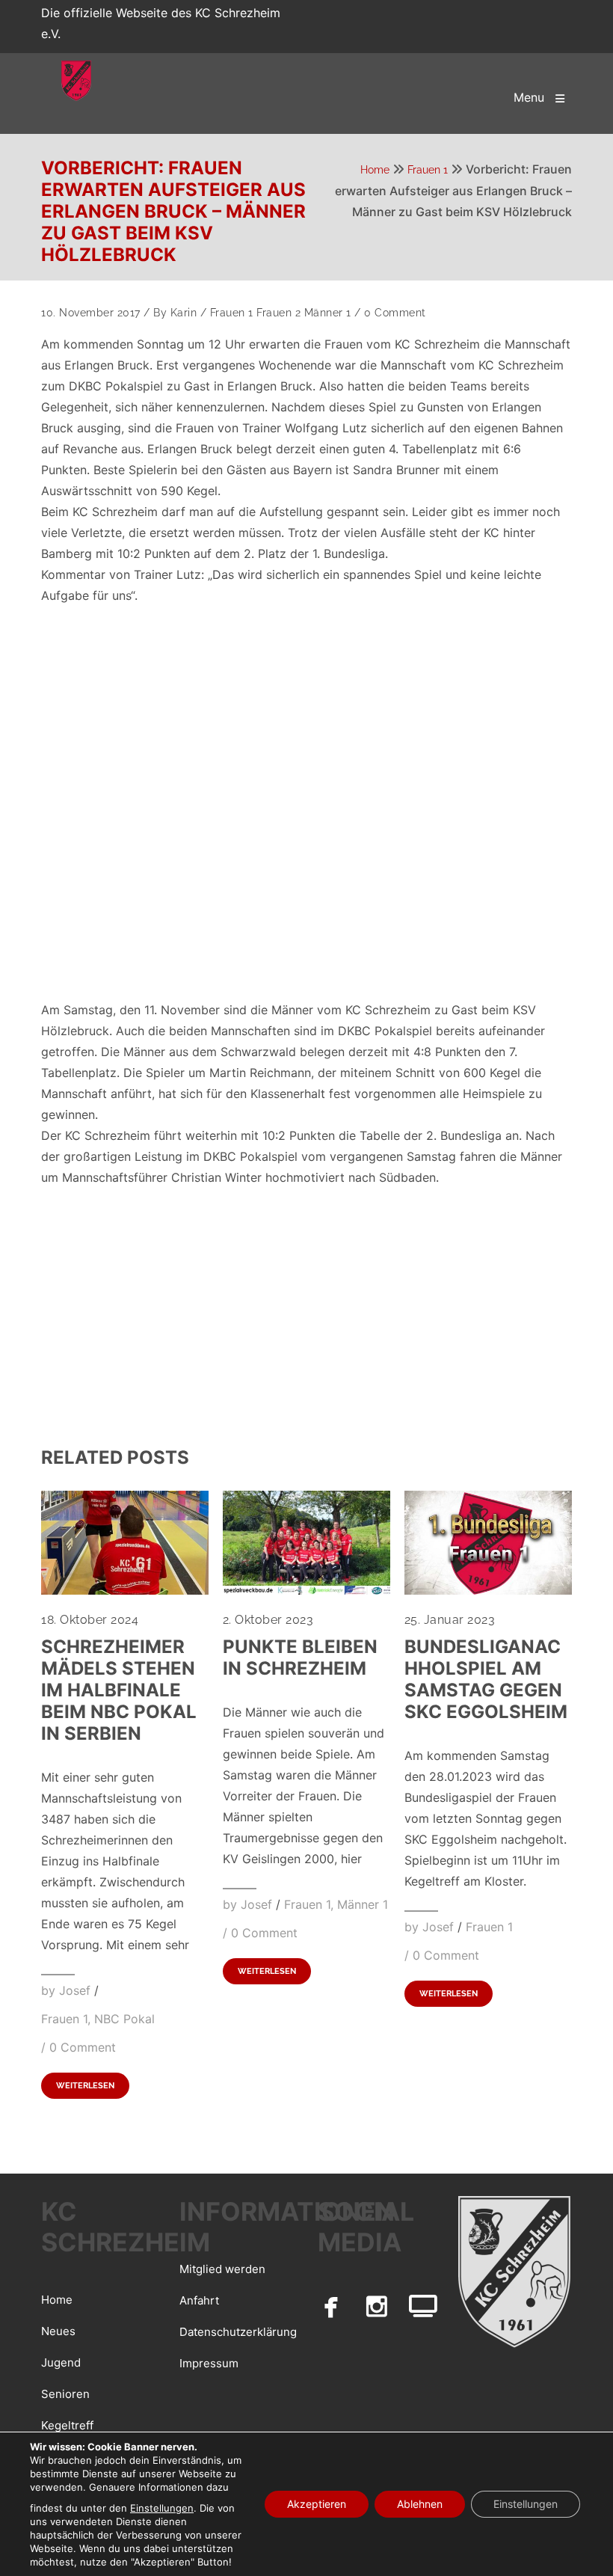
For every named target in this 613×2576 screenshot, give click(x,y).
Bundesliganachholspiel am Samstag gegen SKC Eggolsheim (486, 1679)
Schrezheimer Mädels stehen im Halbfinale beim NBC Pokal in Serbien (119, 1690)
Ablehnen (420, 2504)
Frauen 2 (278, 313)
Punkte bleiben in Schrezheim (300, 1657)
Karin (184, 313)
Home (375, 170)
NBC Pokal (124, 2019)
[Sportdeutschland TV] (423, 2306)
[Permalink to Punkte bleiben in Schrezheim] (306, 1590)
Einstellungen (162, 2508)
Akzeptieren (317, 2504)
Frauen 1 (428, 170)
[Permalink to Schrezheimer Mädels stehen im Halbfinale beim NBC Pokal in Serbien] (125, 1590)
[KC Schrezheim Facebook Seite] (331, 2306)
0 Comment (395, 313)
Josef (75, 1990)
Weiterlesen (85, 2086)
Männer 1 (328, 313)
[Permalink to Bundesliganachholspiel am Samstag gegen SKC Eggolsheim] (488, 1590)
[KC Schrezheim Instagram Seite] (378, 2306)
